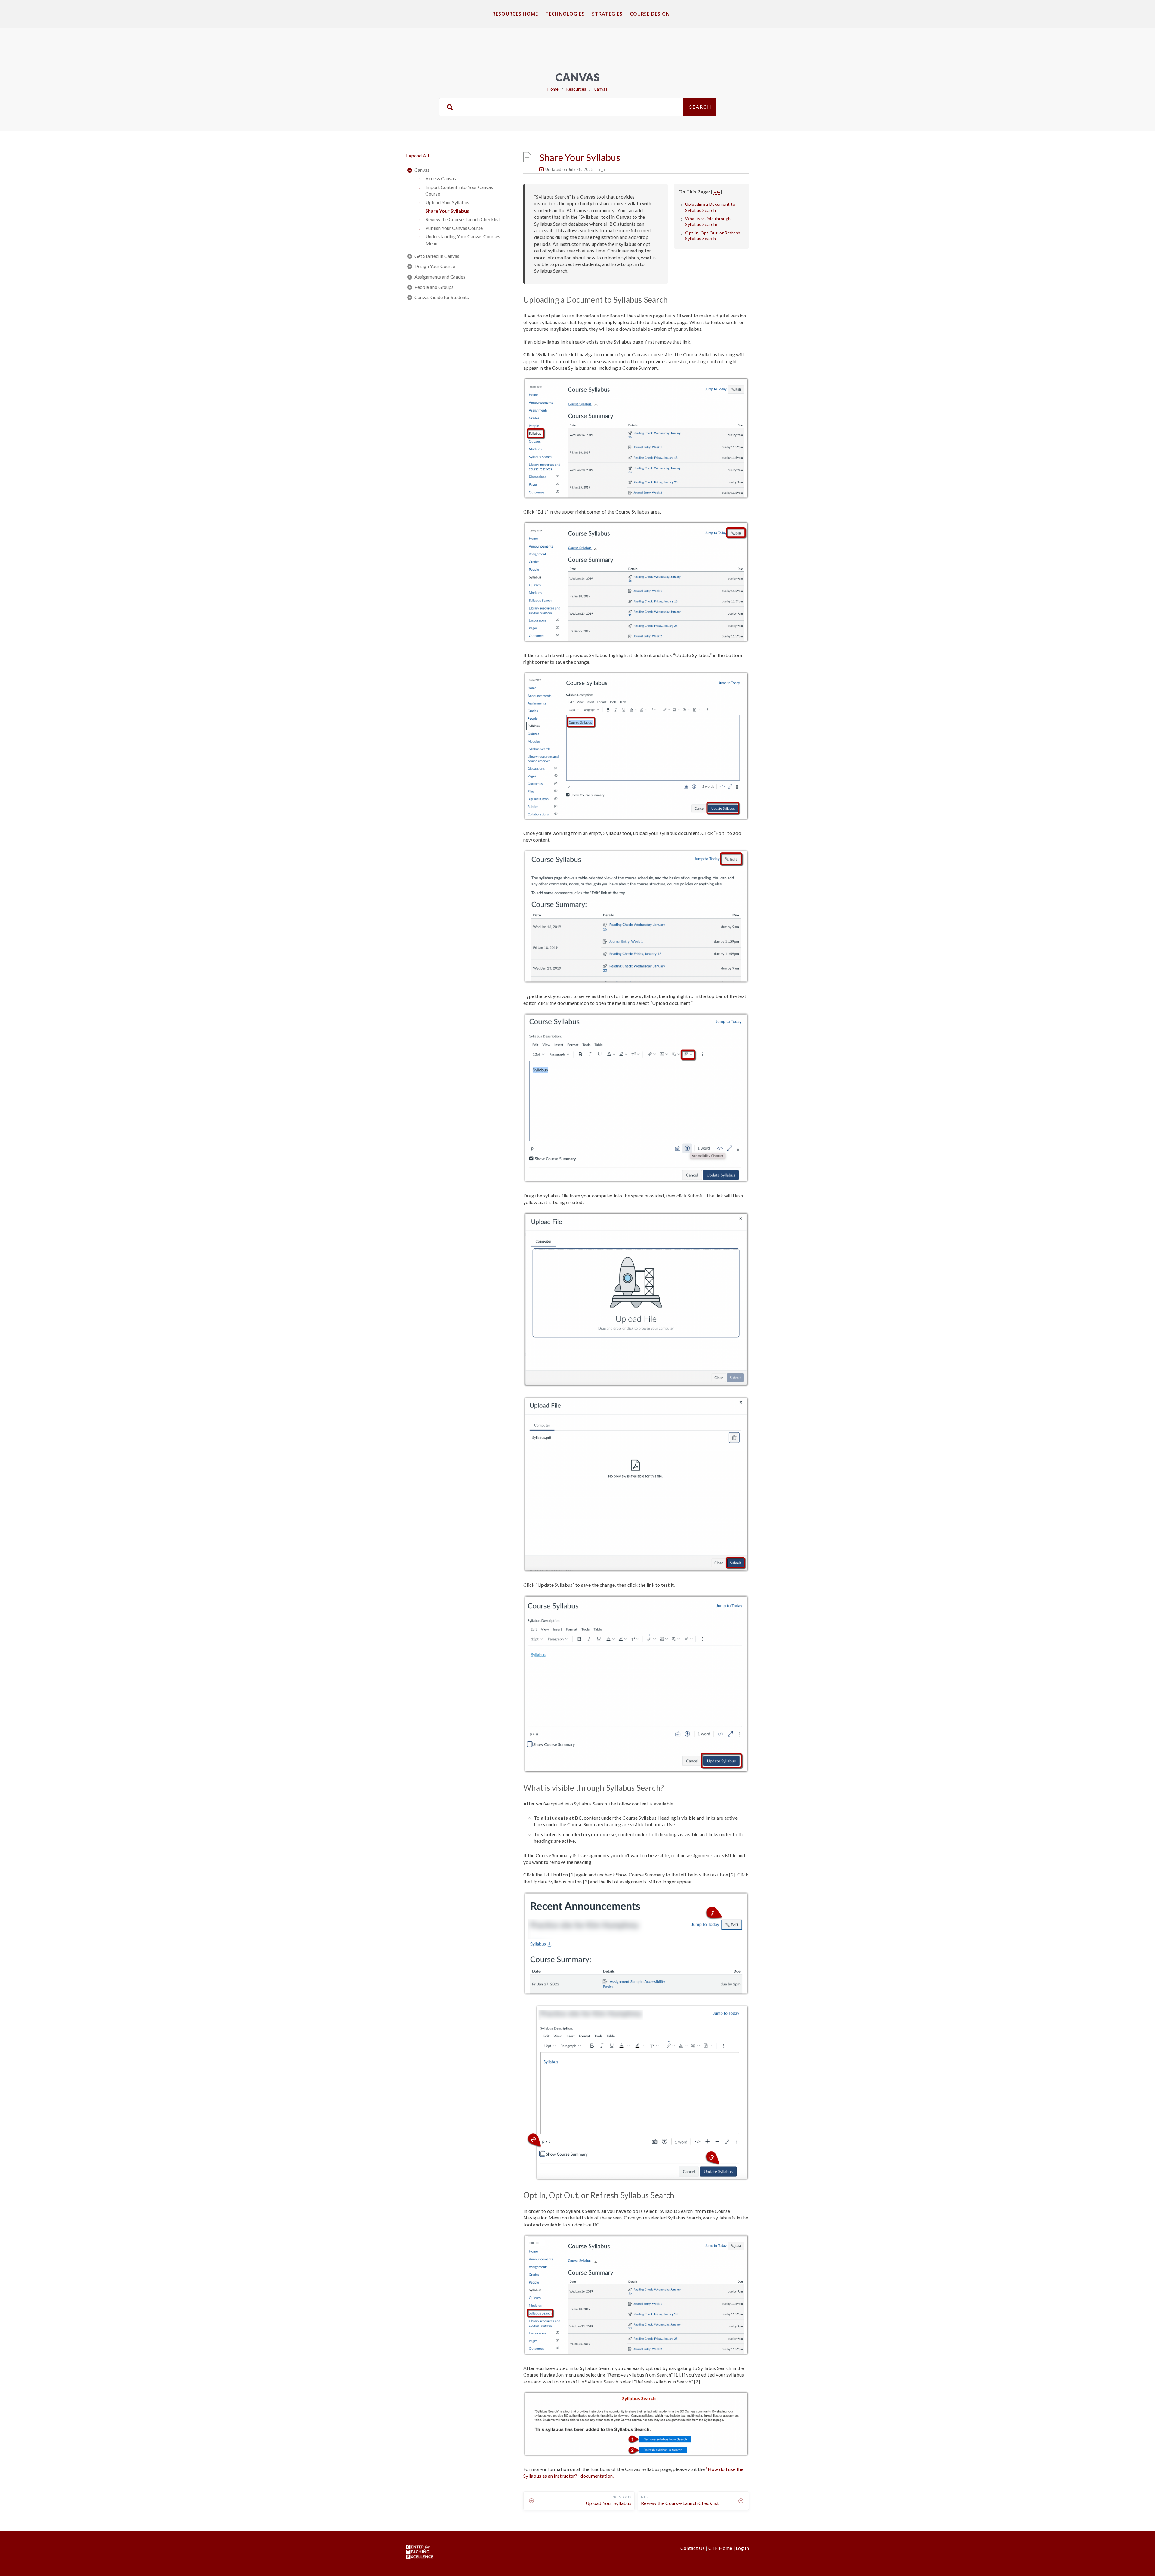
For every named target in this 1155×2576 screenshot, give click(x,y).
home (553, 89)
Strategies (607, 14)
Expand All (417, 155)
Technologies (565, 14)
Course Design (650, 14)
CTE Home (720, 2548)
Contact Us (693, 2548)
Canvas (601, 89)
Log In (742, 2548)
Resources (576, 89)
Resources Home (515, 14)
